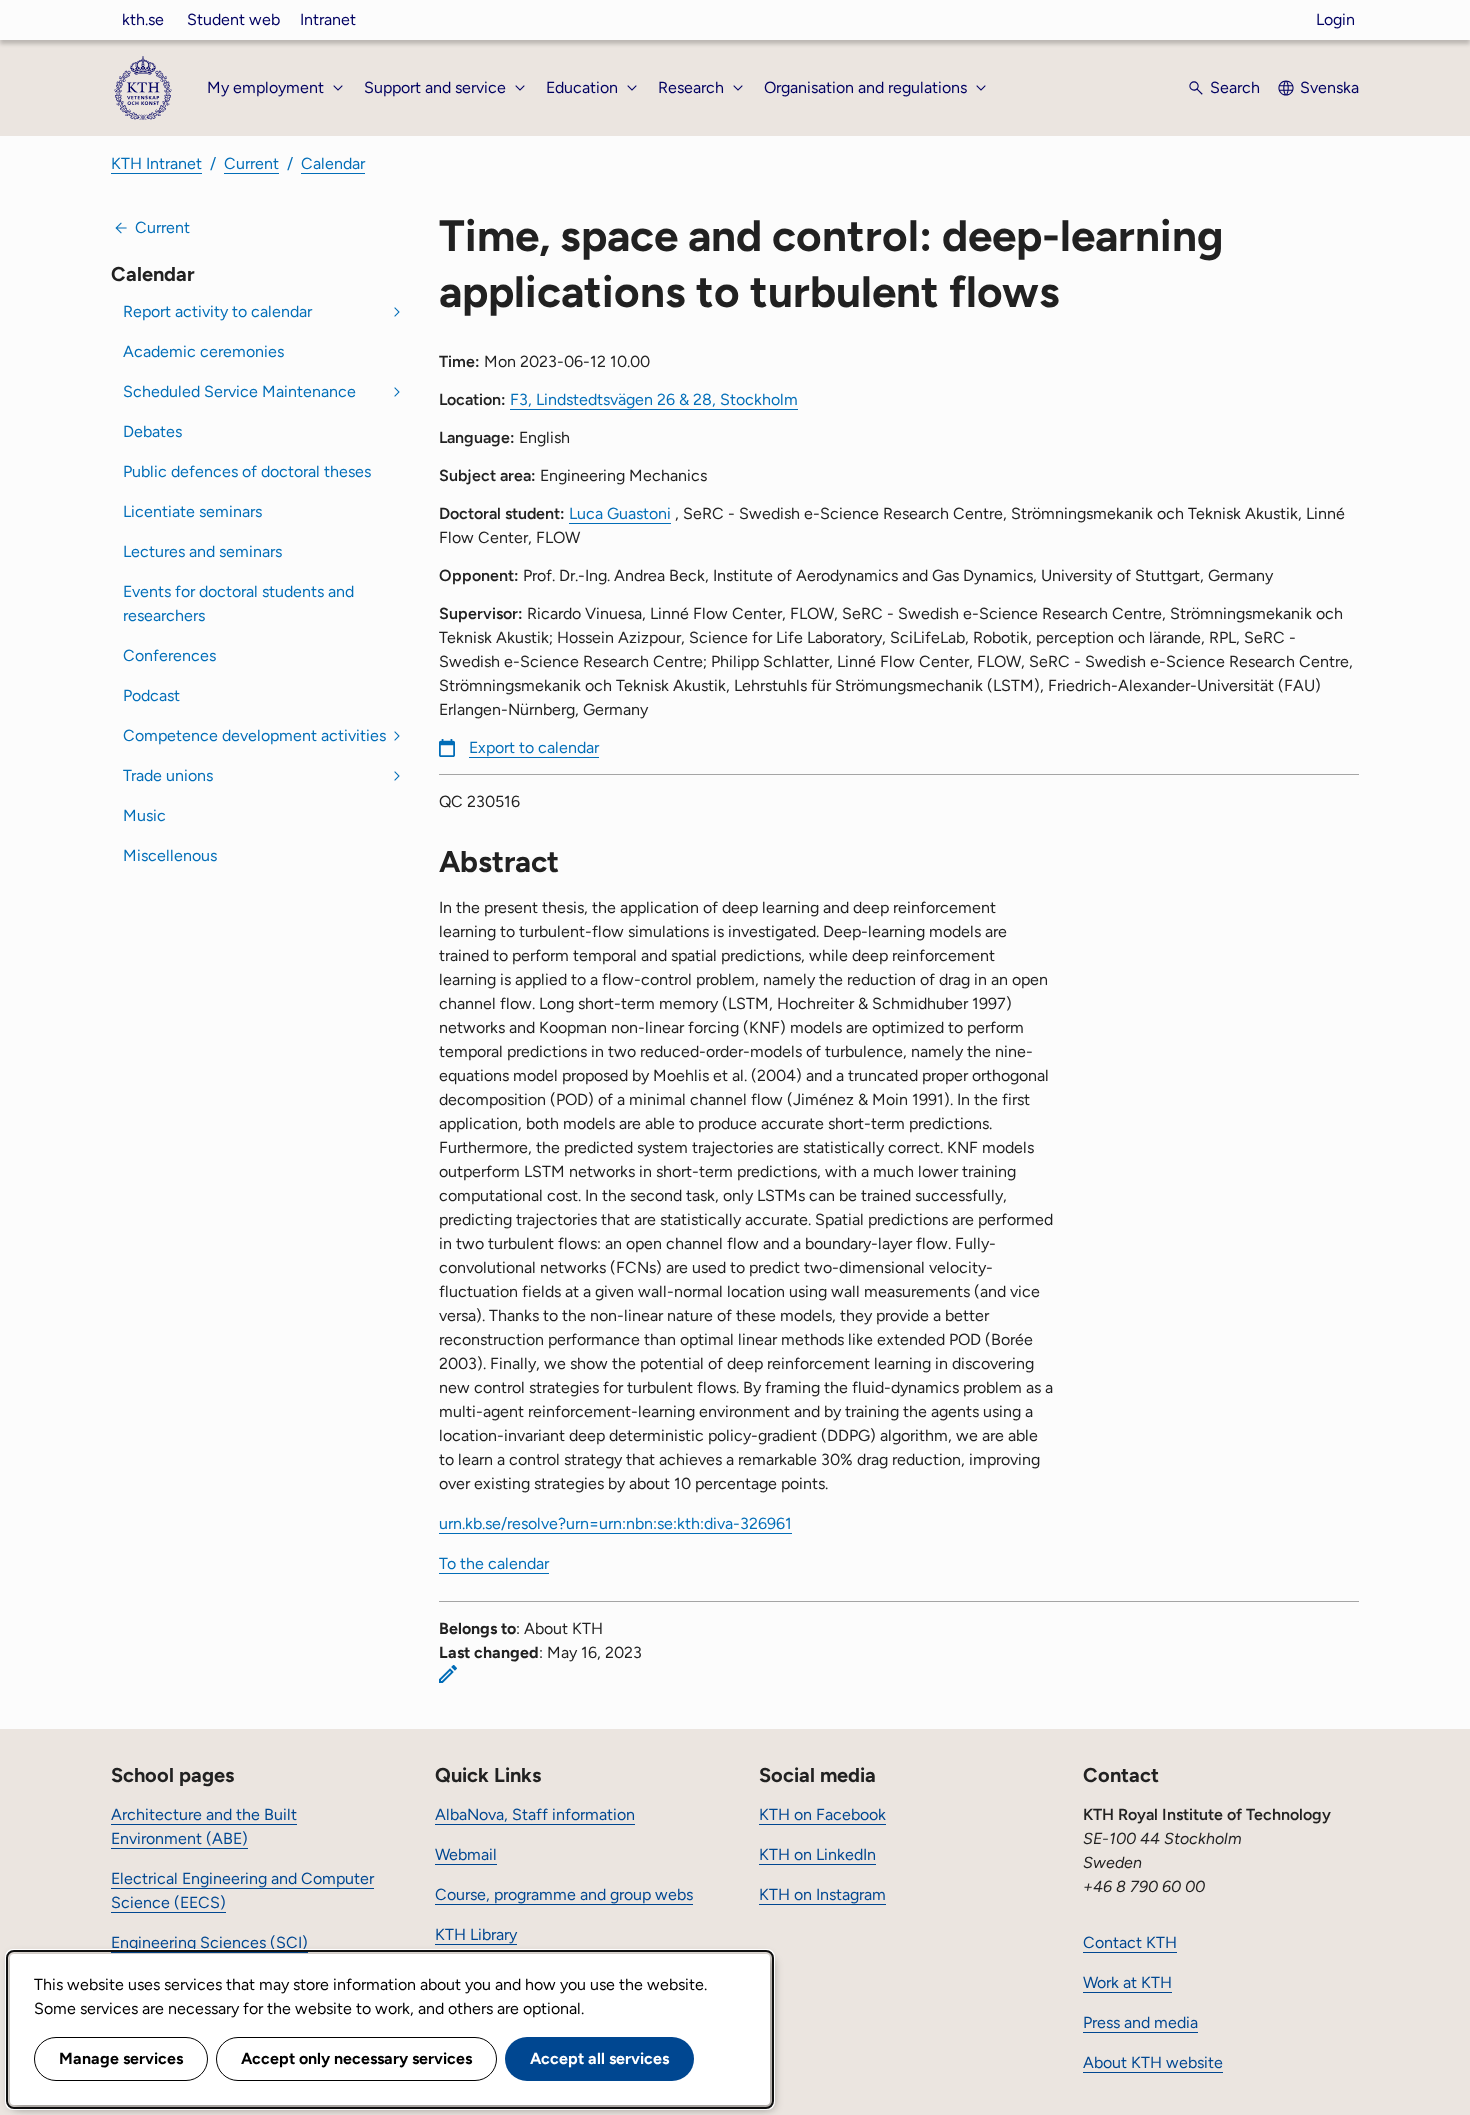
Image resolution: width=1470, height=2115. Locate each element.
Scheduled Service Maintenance (239, 391)
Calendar (333, 163)
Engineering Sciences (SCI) (209, 1942)
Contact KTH (1130, 1942)
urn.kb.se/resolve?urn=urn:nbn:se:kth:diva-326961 (615, 1523)
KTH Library (476, 1934)
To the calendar (494, 1563)
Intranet (328, 19)
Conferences (169, 655)
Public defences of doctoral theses (247, 471)
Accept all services (599, 2058)
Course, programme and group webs (564, 1894)
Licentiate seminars (192, 511)
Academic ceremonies (203, 351)
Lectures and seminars (202, 551)
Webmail (466, 1854)
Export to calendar (534, 747)
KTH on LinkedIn (817, 1854)
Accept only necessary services (356, 2058)
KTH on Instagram (822, 1894)
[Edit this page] (448, 1674)
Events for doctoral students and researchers (238, 603)
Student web (233, 19)
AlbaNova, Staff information (535, 1814)
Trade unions (168, 775)
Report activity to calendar (217, 311)
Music (144, 815)
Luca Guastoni (620, 513)
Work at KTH (1127, 1982)
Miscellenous (170, 855)
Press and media (1140, 2022)
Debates (152, 431)
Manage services (121, 2058)
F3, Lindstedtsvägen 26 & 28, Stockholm (654, 399)
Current (251, 163)
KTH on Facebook (822, 1814)
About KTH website (1153, 2062)
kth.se (143, 19)
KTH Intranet (156, 163)
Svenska (1329, 87)
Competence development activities (254, 735)
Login (1335, 19)
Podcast (151, 695)
